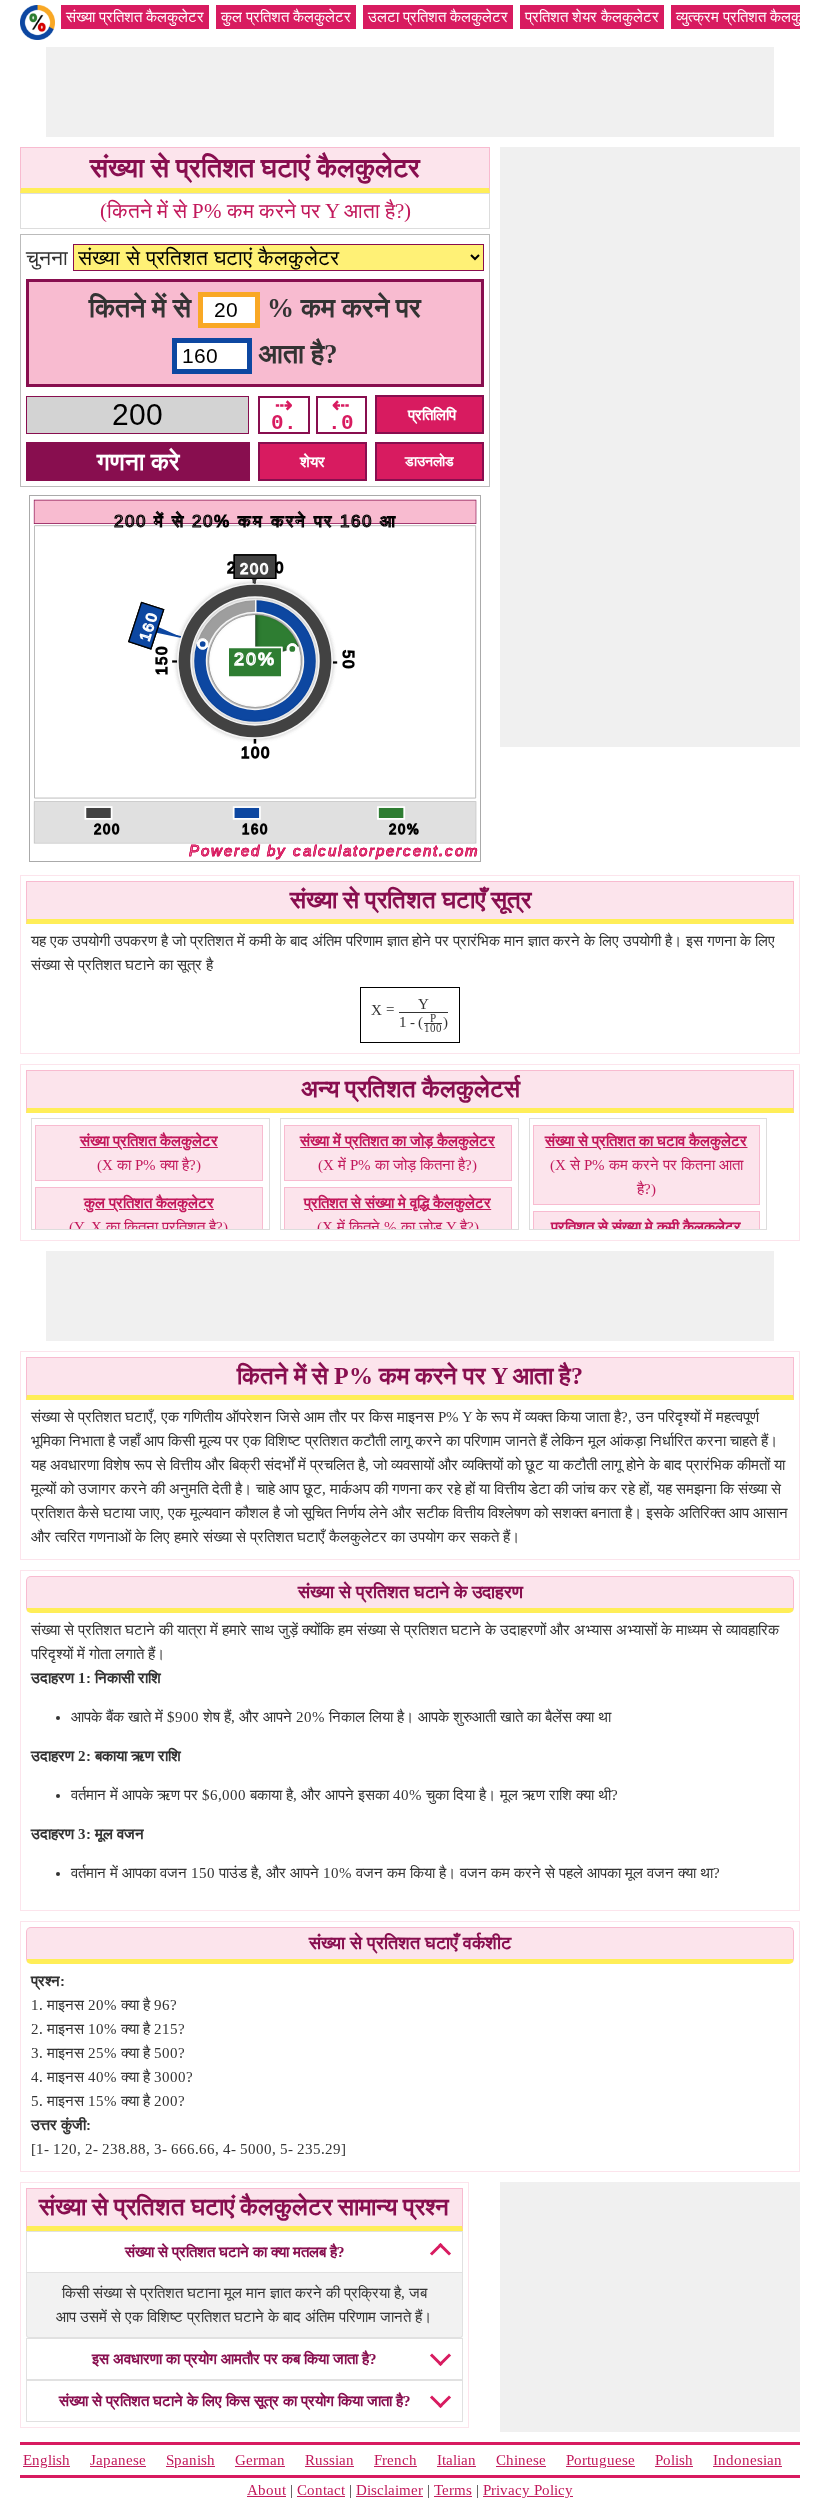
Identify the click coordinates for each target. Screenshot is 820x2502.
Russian (329, 2460)
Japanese (118, 2460)
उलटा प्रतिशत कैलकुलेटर (438, 17)
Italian (456, 2460)
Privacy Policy (528, 2490)
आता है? (298, 354)
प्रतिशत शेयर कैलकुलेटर (592, 17)
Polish (674, 2460)
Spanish (190, 2460)
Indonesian (747, 2460)
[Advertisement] (410, 92)
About (266, 2490)
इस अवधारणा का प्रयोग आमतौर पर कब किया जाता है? (234, 2359)
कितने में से (143, 308)
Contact (321, 2490)
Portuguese (600, 2460)
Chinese (521, 2460)
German (260, 2460)
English (46, 2460)
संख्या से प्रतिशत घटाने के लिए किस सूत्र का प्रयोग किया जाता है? (235, 2401)
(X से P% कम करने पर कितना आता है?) (646, 1165)
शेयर (312, 462)
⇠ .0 (341, 415)
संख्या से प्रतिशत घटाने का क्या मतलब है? (235, 2252)
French (395, 2460)
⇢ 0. (284, 415)
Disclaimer (389, 2490)
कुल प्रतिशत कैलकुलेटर (286, 17)
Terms (453, 2490)
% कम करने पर (344, 308)
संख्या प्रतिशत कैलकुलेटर (135, 17)
